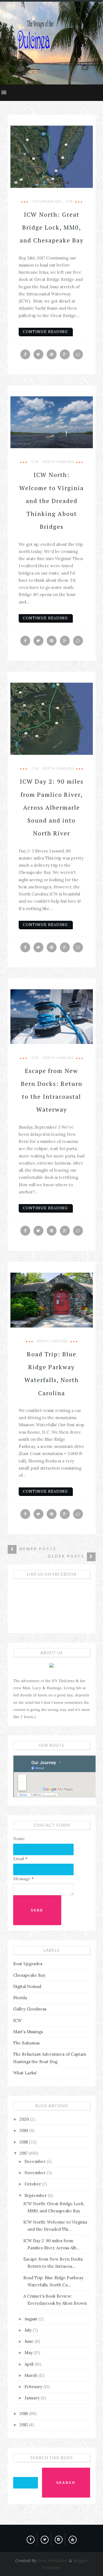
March (31, 2375)
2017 (24, 2153)
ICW (69, 202)
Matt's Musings (28, 2032)
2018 (24, 2142)
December (35, 2161)
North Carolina (58, 462)
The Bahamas (26, 2043)
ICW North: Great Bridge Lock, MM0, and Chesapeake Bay (52, 227)
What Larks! (25, 2073)
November (36, 2173)
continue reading (45, 332)
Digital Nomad (27, 1986)
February (34, 2387)
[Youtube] (73, 2538)
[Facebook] (31, 2538)
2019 (24, 2130)
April (30, 2364)
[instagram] (59, 2538)
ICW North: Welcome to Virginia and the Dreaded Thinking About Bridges (51, 501)
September (36, 2195)
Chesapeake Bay (47, 202)
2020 (25, 2119)
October (33, 2184)
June (30, 2341)
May (29, 2353)
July (29, 2330)
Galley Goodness (30, 2009)
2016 (24, 2413)
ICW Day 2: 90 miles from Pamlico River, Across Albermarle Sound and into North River (52, 807)
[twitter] (45, 2538)
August (31, 2319)
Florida (20, 1998)
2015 (24, 2425)
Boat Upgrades (28, 1964)
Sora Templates (53, 2560)
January (33, 2398)
